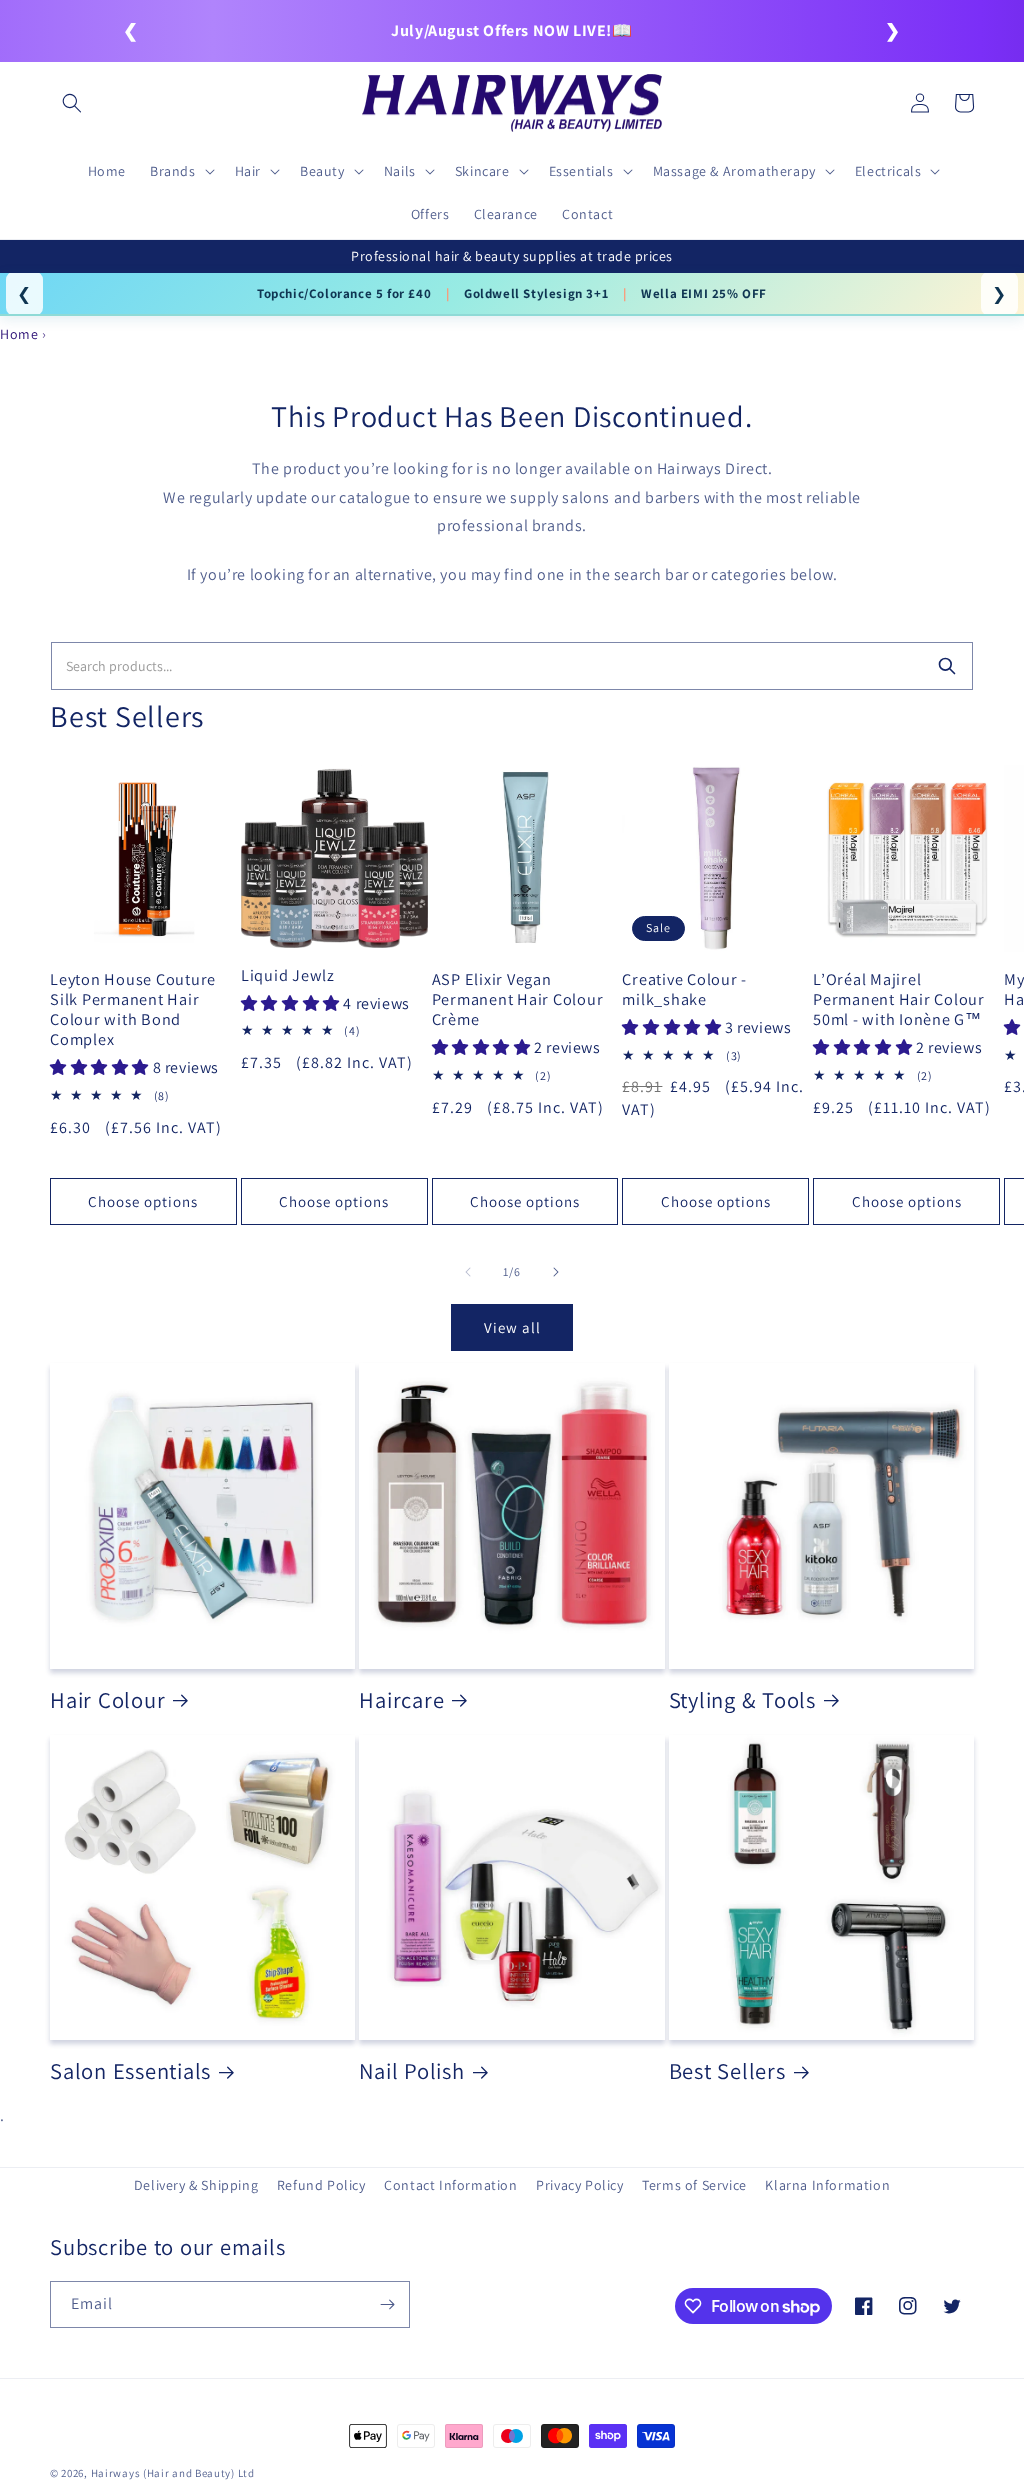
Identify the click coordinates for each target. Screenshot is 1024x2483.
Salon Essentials (130, 2071)
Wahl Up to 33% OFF (489, 293)
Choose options (143, 1201)
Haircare (401, 1700)
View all (512, 1327)
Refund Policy (321, 2185)
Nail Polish (411, 2071)
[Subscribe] (387, 2304)
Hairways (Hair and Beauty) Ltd (173, 2473)
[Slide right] (556, 1272)
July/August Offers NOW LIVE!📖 (511, 30)
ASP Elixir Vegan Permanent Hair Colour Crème (518, 999)
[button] (72, 103)
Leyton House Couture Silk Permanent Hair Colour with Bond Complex (133, 1009)
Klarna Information (827, 2185)
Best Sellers (727, 2071)
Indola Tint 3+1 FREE (327, 293)
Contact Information (450, 2185)
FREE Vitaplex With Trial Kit (673, 293)
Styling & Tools (742, 1700)
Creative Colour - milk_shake (684, 989)
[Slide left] (468, 1272)
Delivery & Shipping (196, 2185)
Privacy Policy (579, 2185)
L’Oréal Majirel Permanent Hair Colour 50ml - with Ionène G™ (899, 999)
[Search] (947, 666)
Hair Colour (107, 1700)
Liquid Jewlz (288, 975)
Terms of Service (694, 2185)
